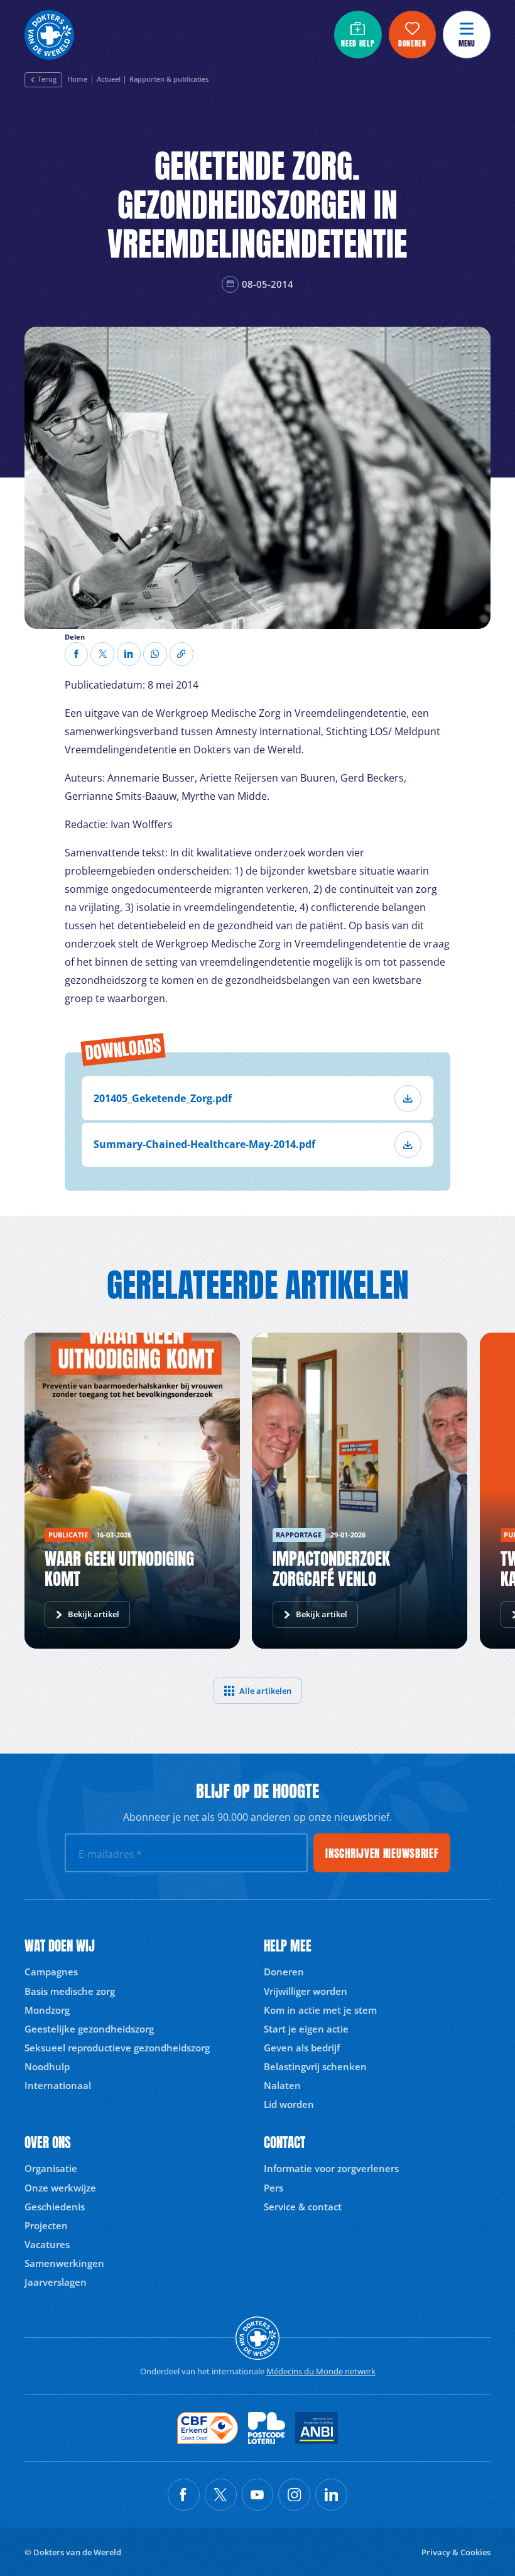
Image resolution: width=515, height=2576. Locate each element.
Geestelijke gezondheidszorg (89, 2029)
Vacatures (47, 2244)
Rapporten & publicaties (169, 80)
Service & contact (303, 2207)
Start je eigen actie (306, 2029)
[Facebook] (77, 654)
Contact (285, 2143)
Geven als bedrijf (302, 2048)
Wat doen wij (60, 1946)
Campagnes (51, 1972)
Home (77, 80)
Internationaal (58, 2085)
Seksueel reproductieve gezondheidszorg (117, 2048)
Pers (274, 2188)
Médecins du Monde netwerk (321, 2371)
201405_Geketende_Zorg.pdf (163, 1098)
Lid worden (289, 2104)
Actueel (109, 80)
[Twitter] (102, 654)
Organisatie (51, 2168)
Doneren (284, 1972)
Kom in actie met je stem (320, 2010)
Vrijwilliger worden (306, 1991)
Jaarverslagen (56, 2282)
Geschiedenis (55, 2207)
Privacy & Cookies (456, 2552)
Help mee (288, 1946)
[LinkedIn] (129, 654)
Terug (47, 79)
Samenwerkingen (64, 2263)
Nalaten (282, 2085)
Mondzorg (47, 2010)
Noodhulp (47, 2066)
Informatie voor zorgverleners (331, 2168)
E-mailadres (110, 1854)
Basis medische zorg (70, 1991)
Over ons (48, 2143)
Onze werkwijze (60, 2188)
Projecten (46, 2225)
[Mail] (155, 654)
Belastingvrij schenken (315, 2066)
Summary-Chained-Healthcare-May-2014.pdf (204, 1144)
